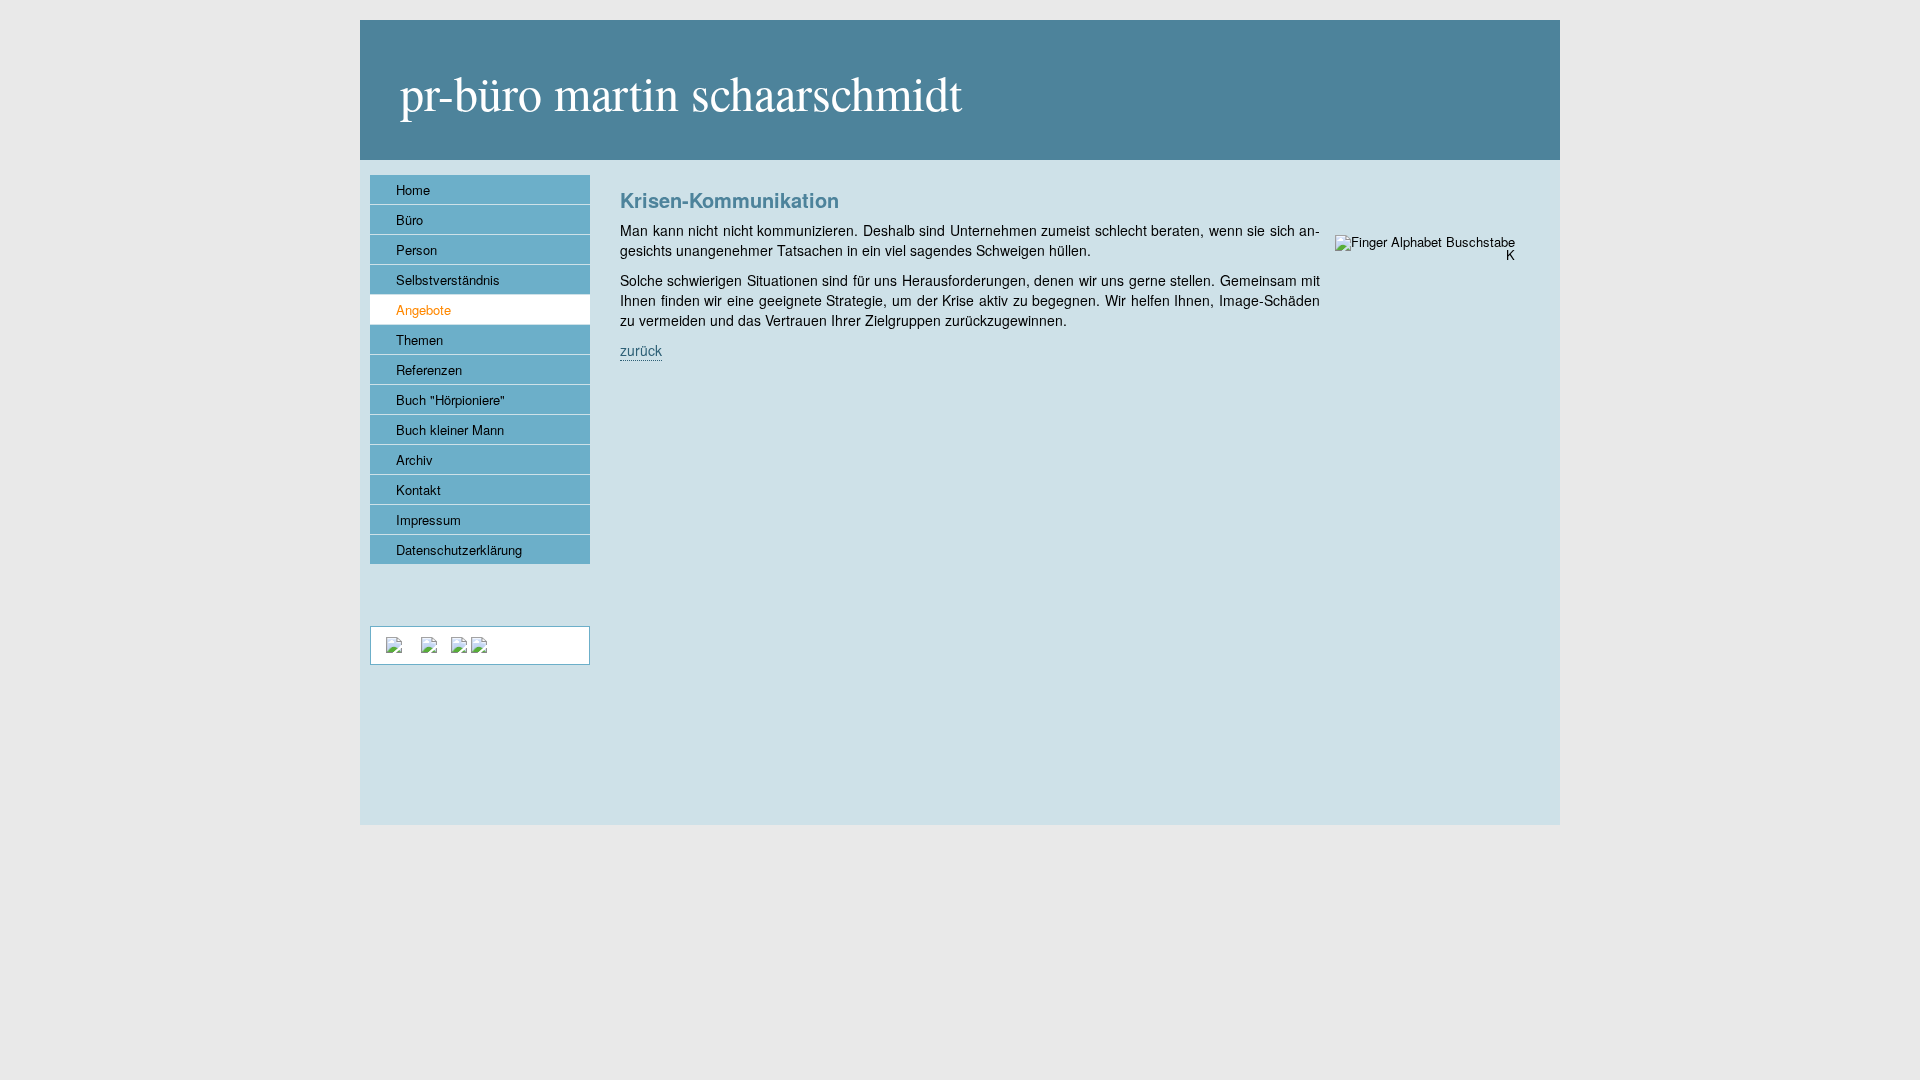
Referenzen (429, 369)
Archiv (414, 459)
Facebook (545, 595)
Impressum (428, 519)
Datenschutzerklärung (459, 549)
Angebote (423, 309)
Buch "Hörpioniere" (450, 399)
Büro (409, 219)
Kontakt (418, 489)
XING (389, 595)
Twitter (441, 595)
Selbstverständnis (448, 279)
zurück (641, 350)
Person (416, 249)
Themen (419, 339)
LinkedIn (493, 595)
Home (413, 189)
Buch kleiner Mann (450, 429)
